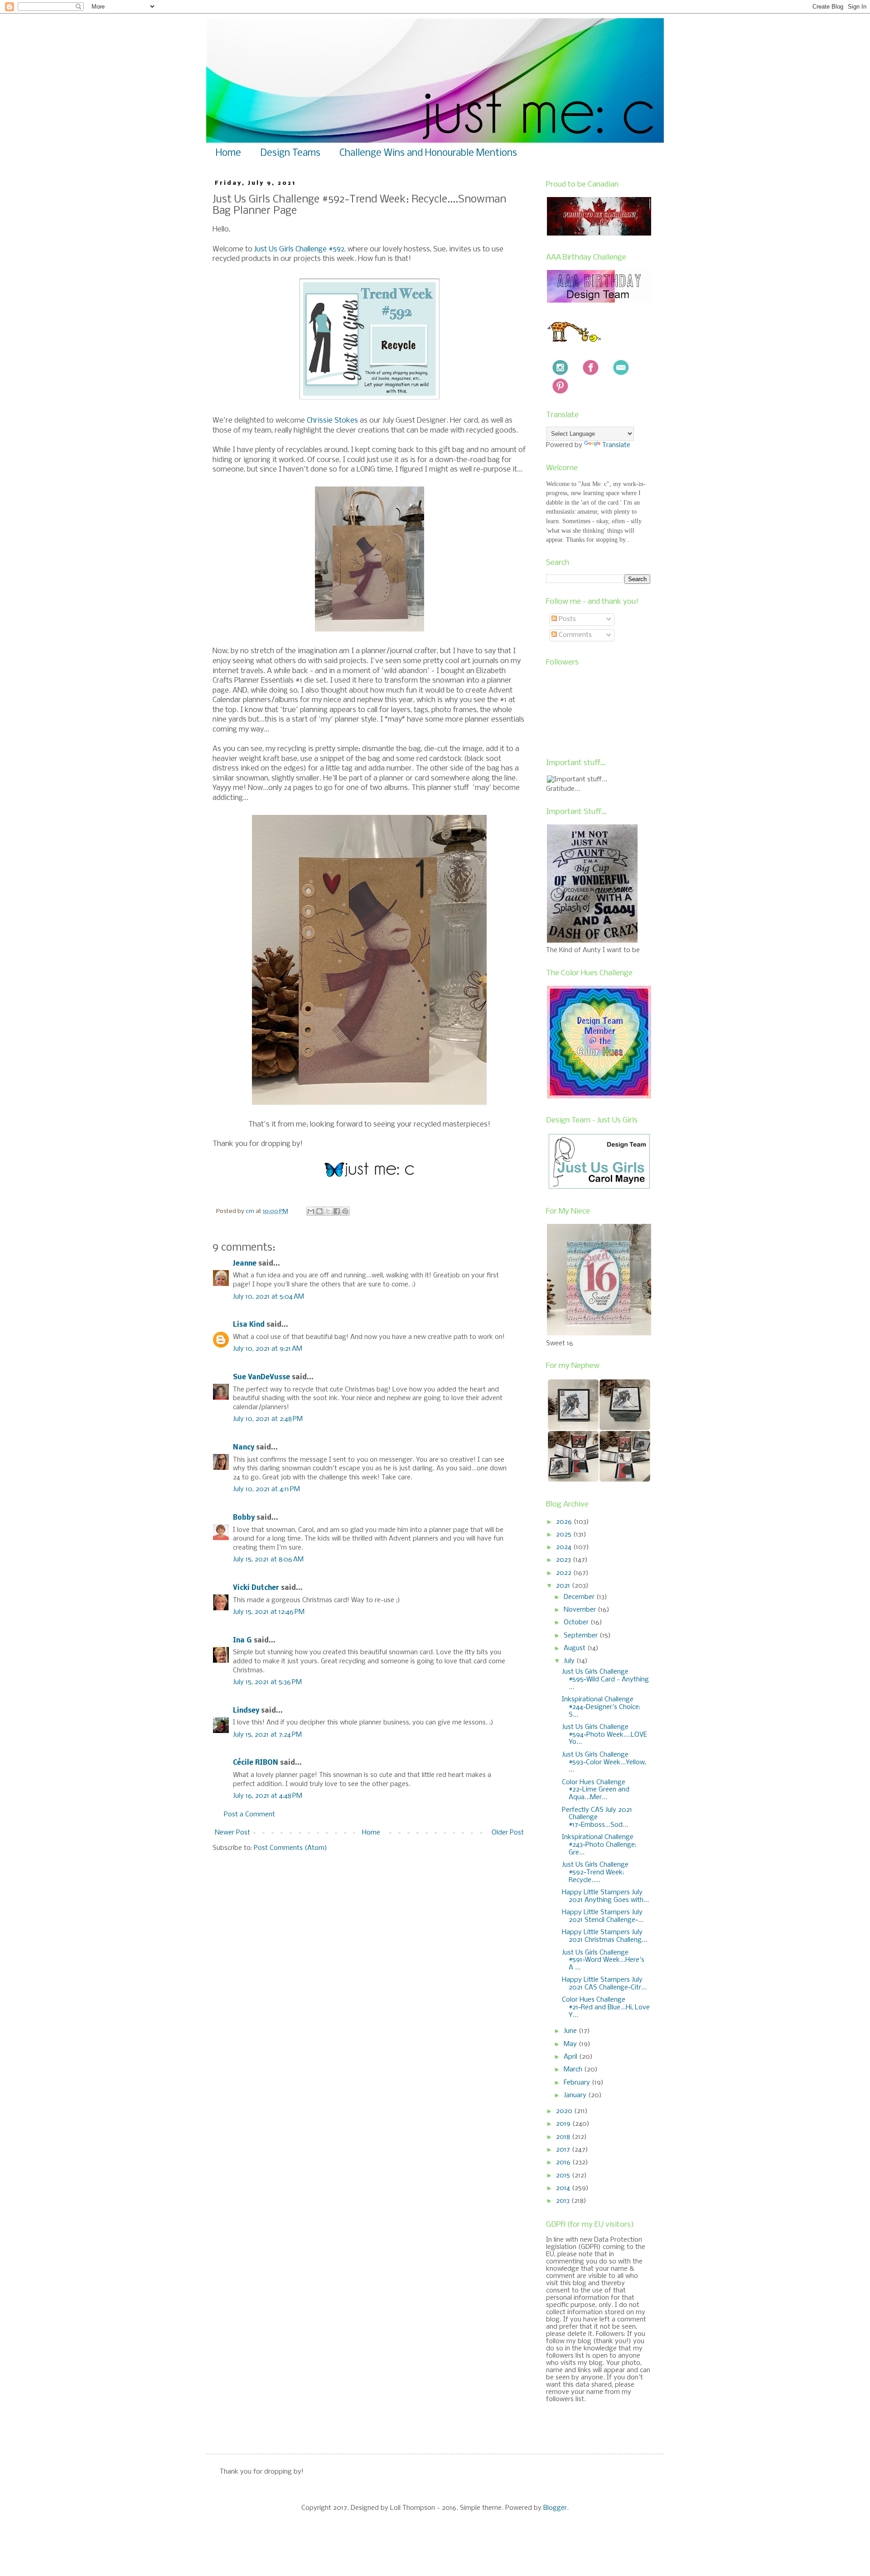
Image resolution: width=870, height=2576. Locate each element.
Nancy (244, 1448)
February (578, 2083)
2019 (564, 2124)
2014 (564, 2188)
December (580, 1597)
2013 (564, 2201)
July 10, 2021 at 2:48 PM (268, 1419)
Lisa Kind (249, 1325)
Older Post (508, 1833)
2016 (564, 2162)
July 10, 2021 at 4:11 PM (266, 1489)
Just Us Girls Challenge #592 (299, 249)
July (570, 1661)
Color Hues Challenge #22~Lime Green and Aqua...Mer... (596, 1790)
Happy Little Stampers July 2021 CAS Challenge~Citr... (604, 1984)
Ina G (242, 1641)
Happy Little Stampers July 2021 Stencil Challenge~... (603, 1916)
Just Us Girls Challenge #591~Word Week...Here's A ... (603, 1960)
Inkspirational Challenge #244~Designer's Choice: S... (601, 1707)
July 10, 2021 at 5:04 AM (268, 1297)
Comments (574, 635)
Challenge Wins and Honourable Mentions (428, 153)
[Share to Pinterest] (345, 1211)
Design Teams (290, 153)
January (576, 2095)
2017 (564, 2150)
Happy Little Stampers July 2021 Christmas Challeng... (604, 1936)
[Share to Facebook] (337, 1211)
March (574, 2070)
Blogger (555, 2508)
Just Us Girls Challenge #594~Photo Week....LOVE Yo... (604, 1735)
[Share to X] (328, 1211)
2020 (565, 2111)
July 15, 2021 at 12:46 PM (269, 1612)
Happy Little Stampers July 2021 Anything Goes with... (605, 1896)
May (571, 2044)
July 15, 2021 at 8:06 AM (268, 1560)
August (575, 1648)
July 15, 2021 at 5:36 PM (267, 1682)
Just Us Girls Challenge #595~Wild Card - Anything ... (605, 1680)
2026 (565, 1522)
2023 (564, 1560)
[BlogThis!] (319, 1211)
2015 (564, 2176)
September (582, 1636)
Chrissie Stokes (332, 421)
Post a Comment (249, 1815)
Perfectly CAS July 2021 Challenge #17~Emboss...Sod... (597, 1818)
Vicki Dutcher (256, 1588)
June (571, 2031)
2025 (565, 1535)
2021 (564, 1586)
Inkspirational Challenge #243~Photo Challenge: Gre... (599, 1845)
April (571, 2057)
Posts (566, 619)
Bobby (244, 1518)
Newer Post (232, 1833)
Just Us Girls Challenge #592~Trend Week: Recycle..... (595, 1873)
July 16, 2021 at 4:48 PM (268, 1796)
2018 (564, 2137)
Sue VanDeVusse (261, 1377)
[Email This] (311, 1211)
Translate (616, 445)
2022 (565, 1573)
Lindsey (246, 1711)
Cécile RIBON (256, 1763)
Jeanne (245, 1264)
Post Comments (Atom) (290, 1848)
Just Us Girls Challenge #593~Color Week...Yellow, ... (604, 1762)
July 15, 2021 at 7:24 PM (267, 1735)
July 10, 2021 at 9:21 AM (268, 1349)
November (581, 1610)
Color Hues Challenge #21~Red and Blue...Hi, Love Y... (606, 2008)
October (577, 1623)
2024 (565, 1547)
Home (228, 153)
